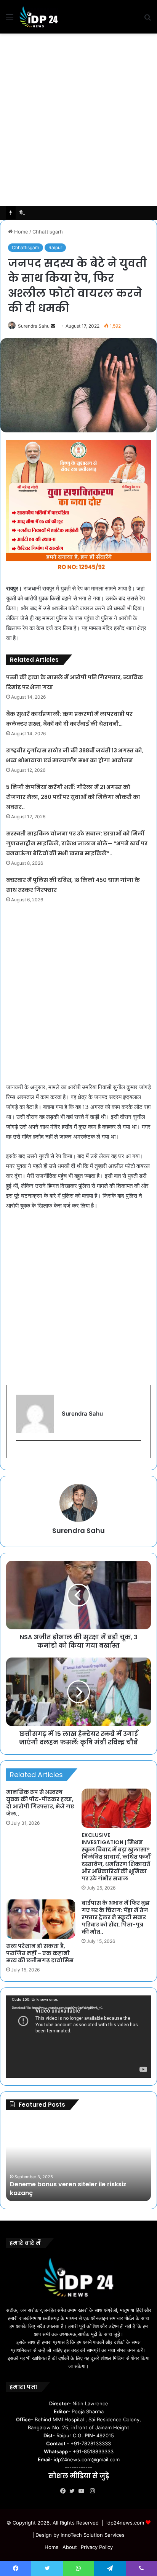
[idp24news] (39, 17)
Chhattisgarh (48, 232)
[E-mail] (20, 1453)
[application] (78, 2037)
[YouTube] (83, 2491)
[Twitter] (74, 2491)
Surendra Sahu (34, 326)
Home (20, 232)
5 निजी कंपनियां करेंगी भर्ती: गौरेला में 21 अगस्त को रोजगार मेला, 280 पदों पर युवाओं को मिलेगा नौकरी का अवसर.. (73, 797)
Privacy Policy (97, 2547)
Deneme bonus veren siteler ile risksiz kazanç (68, 2188)
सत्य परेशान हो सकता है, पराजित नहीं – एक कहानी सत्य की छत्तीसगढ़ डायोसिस (40, 1953)
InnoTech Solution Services (93, 2535)
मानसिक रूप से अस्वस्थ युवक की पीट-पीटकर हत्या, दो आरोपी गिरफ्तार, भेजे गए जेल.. (40, 1803)
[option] (78, 2159)
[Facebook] (65, 2491)
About (70, 2547)
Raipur (55, 247)
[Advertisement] (78, 120)
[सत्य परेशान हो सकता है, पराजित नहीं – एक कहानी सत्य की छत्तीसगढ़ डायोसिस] (41, 1919)
